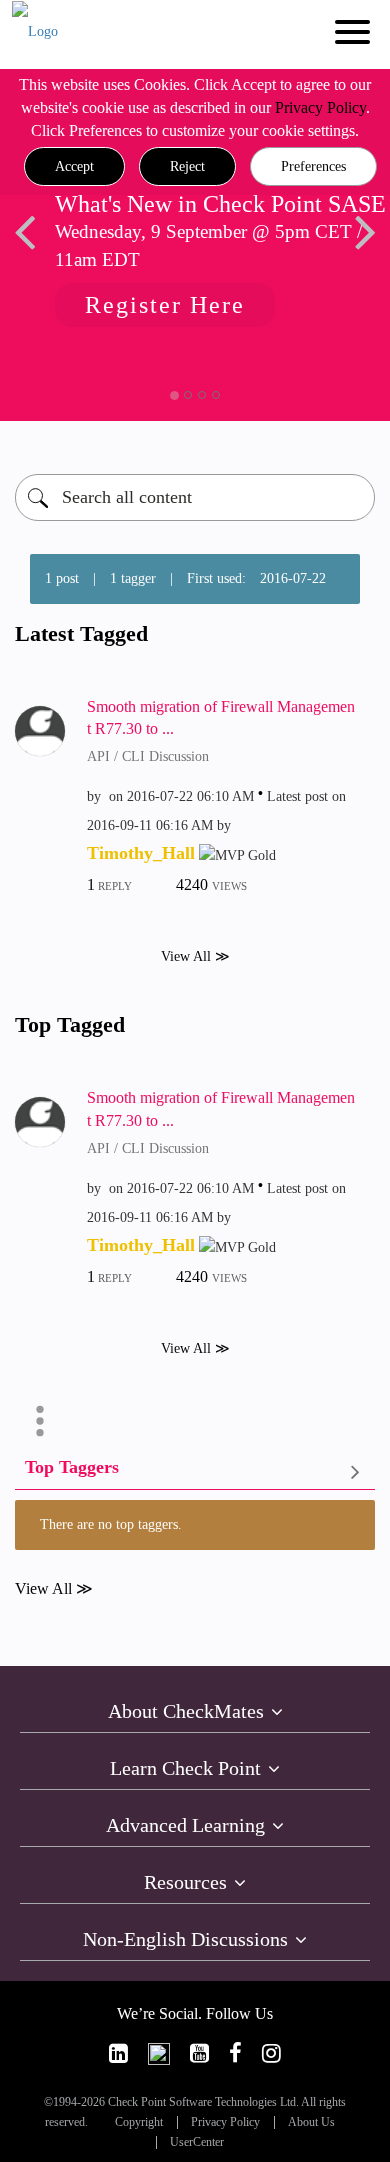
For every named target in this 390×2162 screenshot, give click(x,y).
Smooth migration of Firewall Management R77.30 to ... (221, 718)
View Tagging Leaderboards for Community (195, 1471)
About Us (311, 2122)
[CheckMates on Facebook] (235, 2053)
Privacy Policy (320, 107)
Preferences (313, 166)
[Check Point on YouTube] (199, 2053)
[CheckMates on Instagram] (271, 2053)
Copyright (139, 2122)
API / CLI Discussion (148, 756)
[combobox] (195, 497)
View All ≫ (195, 956)
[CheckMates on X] (159, 2053)
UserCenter (197, 2142)
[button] (74, 167)
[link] (118, 2053)
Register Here (165, 305)
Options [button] (40, 1421)
